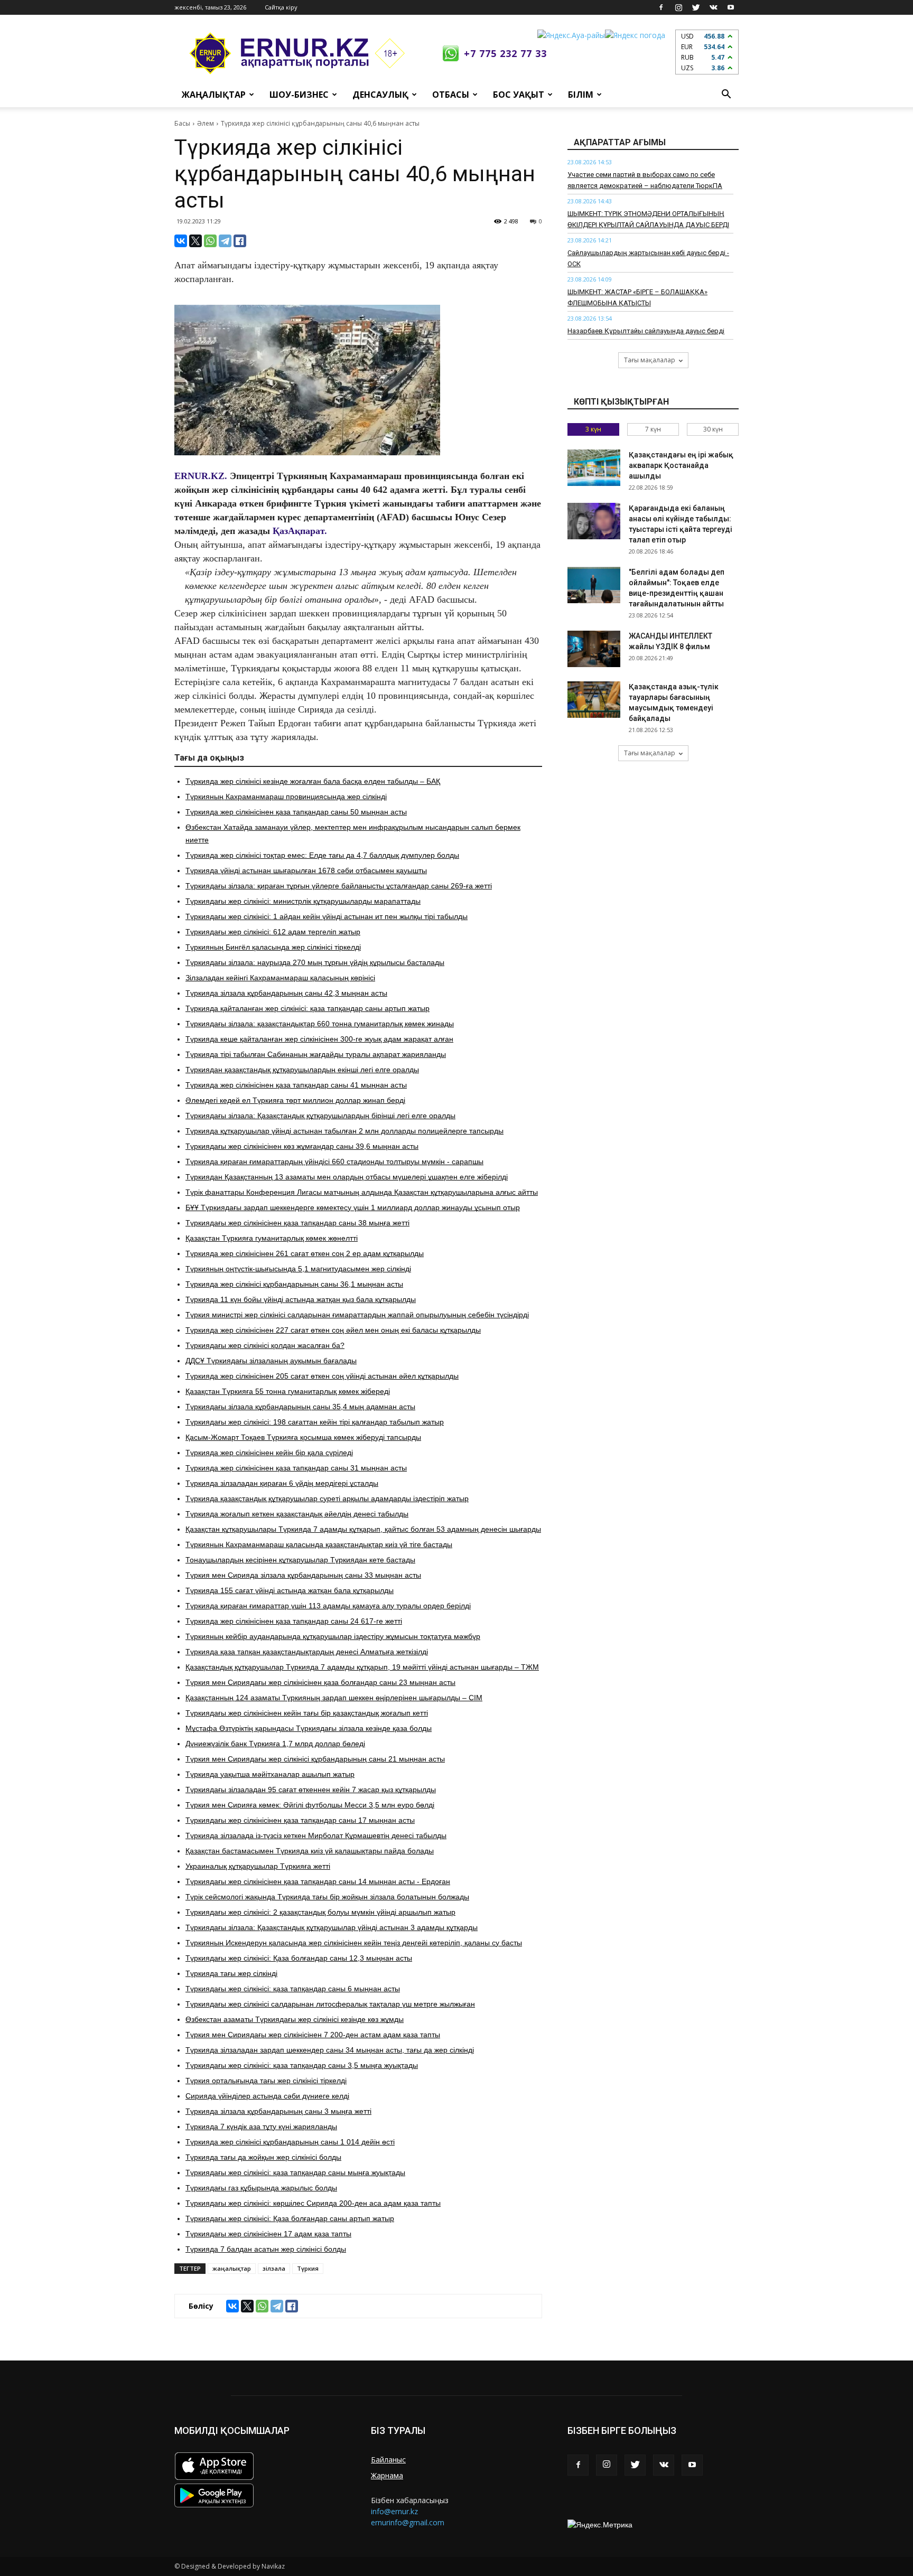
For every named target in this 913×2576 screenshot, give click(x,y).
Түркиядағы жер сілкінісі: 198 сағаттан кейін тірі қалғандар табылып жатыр (315, 1422)
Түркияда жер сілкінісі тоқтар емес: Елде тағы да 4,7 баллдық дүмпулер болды (322, 855)
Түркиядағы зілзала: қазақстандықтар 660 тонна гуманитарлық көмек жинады (320, 1024)
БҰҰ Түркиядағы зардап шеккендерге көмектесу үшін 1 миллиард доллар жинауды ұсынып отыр (353, 1207)
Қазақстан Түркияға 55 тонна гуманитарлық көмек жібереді (288, 1391)
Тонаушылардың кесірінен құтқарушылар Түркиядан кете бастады (300, 1560)
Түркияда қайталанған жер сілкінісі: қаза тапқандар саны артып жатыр (308, 1008)
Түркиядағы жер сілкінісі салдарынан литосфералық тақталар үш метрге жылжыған (330, 2004)
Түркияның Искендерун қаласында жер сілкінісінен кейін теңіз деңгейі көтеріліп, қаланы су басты (354, 1943)
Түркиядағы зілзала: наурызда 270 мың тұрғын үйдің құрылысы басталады (315, 962)
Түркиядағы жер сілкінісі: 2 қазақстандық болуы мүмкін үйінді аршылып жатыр (320, 1912)
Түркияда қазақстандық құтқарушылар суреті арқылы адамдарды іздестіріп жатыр (327, 1498)
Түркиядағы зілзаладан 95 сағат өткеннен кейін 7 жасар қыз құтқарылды (311, 1790)
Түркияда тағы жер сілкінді (231, 1973)
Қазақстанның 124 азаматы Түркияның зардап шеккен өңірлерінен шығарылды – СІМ (334, 1698)
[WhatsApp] (210, 241)
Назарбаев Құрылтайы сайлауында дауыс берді (646, 331)
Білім (581, 95)
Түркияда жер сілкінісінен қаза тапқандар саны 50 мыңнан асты (296, 812)
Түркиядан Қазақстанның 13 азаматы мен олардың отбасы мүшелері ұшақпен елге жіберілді (347, 1177)
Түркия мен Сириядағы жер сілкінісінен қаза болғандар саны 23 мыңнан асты (320, 1682)
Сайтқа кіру (281, 7)
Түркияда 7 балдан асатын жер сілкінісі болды (266, 2249)
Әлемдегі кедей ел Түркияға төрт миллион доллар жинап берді (295, 1100)
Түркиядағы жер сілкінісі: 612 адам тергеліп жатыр (273, 932)
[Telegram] (225, 241)
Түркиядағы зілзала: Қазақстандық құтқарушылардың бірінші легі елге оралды (320, 1116)
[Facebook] (661, 7)
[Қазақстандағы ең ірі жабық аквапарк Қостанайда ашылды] (594, 468)
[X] (195, 241)
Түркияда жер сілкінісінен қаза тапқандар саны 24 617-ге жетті (294, 1621)
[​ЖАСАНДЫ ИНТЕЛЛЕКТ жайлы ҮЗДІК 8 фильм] (594, 649)
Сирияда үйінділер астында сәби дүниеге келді (267, 2096)
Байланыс (388, 2460)
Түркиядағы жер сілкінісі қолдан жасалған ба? (265, 1345)
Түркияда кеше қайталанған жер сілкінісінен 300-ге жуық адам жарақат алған (319, 1039)
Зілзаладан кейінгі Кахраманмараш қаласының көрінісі (280, 978)
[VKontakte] (713, 7)
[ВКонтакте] (181, 241)
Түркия (308, 2268)
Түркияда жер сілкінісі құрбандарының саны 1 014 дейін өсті (290, 2142)
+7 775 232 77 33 (505, 53)
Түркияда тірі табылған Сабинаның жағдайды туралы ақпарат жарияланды (316, 1054)
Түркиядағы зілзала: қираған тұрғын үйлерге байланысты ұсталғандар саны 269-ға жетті (339, 886)
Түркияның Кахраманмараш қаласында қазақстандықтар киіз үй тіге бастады (319, 1544)
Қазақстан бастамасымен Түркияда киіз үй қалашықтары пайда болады (310, 1851)
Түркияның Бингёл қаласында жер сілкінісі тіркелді (273, 947)
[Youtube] (731, 7)
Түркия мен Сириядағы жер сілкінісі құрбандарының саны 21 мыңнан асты (315, 1759)
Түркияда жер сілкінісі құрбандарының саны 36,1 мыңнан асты (294, 1284)
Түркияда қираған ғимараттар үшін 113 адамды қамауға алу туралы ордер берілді (328, 1606)
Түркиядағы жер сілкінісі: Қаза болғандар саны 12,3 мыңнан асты (299, 1958)
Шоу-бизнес (299, 95)
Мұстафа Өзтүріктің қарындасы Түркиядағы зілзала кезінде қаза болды (309, 1728)
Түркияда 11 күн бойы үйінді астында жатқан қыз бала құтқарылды (301, 1299)
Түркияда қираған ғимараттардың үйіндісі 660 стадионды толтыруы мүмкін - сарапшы (334, 1161)
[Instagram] (678, 7)
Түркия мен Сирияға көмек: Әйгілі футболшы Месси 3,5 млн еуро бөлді (310, 1805)
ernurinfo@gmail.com (408, 2522)
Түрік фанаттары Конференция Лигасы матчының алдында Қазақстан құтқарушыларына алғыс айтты (362, 1192)
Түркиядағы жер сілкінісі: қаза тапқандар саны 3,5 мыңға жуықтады (302, 2065)
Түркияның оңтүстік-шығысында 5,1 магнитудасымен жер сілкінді (298, 1269)
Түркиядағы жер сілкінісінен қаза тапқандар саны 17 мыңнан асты (300, 1820)
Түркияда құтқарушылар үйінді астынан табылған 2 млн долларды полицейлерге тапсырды (344, 1131)
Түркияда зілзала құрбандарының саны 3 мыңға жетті (278, 2111)
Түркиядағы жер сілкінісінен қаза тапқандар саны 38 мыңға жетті (297, 1223)
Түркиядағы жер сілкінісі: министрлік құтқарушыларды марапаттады (303, 901)
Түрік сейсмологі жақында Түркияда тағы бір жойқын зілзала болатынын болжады (327, 1897)
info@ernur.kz (394, 2511)
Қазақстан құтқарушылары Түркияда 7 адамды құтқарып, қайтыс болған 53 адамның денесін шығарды (363, 1529)
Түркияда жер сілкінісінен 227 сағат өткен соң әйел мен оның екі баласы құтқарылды (333, 1330)
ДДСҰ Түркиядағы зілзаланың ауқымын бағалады (271, 1361)
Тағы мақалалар (650, 360)
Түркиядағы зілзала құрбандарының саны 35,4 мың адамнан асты (300, 1407)
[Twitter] (696, 7)
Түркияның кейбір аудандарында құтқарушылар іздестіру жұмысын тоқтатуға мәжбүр (333, 1636)
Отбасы (451, 95)
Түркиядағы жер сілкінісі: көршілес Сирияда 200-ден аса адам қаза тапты (313, 2203)
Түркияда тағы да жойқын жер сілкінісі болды (263, 2157)
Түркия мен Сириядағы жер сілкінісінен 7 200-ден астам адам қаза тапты (313, 2035)
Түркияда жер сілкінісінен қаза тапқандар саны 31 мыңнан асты (296, 1468)
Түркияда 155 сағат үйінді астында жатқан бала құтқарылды (290, 1590)
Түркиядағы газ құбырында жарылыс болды (261, 2188)
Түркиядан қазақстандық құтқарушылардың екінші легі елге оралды (302, 1070)
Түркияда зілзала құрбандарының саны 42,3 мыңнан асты (286, 993)
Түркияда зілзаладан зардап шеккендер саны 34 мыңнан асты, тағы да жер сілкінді (330, 2050)
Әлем (206, 123)
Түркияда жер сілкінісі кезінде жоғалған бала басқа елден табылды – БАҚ (313, 781)
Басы (182, 123)
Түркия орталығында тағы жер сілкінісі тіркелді (266, 2081)
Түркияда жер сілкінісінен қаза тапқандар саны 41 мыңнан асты (296, 1085)
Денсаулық (380, 95)
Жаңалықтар (214, 95)
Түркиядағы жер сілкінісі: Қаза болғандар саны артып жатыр (290, 2218)
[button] (726, 95)
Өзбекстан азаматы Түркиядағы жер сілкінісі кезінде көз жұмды (295, 2019)
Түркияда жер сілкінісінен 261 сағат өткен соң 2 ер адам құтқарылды (305, 1253)
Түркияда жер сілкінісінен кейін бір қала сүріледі (269, 1453)
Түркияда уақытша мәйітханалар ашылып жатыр (270, 1774)
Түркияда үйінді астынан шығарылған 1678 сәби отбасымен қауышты (306, 870)
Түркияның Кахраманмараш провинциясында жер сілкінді (286, 797)
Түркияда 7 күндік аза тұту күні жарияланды (261, 2127)
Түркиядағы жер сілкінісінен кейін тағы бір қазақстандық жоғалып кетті (307, 1713)
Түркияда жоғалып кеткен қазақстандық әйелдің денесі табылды (297, 1514)
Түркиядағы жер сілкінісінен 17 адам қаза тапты (268, 2234)
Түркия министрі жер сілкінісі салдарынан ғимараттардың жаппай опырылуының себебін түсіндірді (357, 1315)
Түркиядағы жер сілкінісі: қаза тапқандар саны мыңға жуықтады (295, 2172)
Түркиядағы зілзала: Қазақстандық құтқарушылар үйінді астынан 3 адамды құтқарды (332, 1927)
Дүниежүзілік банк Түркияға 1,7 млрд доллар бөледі (275, 1744)
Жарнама (387, 2475)
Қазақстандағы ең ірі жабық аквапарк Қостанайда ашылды (681, 465)
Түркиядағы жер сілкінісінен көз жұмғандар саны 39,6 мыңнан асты (302, 1146)
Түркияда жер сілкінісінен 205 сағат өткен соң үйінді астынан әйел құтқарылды (322, 1376)
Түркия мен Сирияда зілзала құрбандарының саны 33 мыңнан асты (303, 1575)
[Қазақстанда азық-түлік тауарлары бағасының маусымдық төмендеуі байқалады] (594, 700)
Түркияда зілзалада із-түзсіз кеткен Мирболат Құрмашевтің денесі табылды (316, 1835)
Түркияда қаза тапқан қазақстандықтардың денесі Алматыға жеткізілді (307, 1652)
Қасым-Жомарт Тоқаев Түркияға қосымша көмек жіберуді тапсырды (303, 1437)
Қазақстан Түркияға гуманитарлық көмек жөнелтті (272, 1238)
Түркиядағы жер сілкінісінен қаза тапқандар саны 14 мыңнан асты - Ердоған (318, 1881)
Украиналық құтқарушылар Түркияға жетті (258, 1866)
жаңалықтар (232, 2268)
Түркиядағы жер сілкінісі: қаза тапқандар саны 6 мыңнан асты (293, 1989)
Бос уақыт (519, 95)
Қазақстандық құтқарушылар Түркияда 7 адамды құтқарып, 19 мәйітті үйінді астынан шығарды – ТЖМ (362, 1667)
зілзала (274, 2268)
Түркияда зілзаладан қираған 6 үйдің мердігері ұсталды (282, 1483)
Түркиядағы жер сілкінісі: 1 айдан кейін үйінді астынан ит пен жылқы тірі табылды (327, 916)
